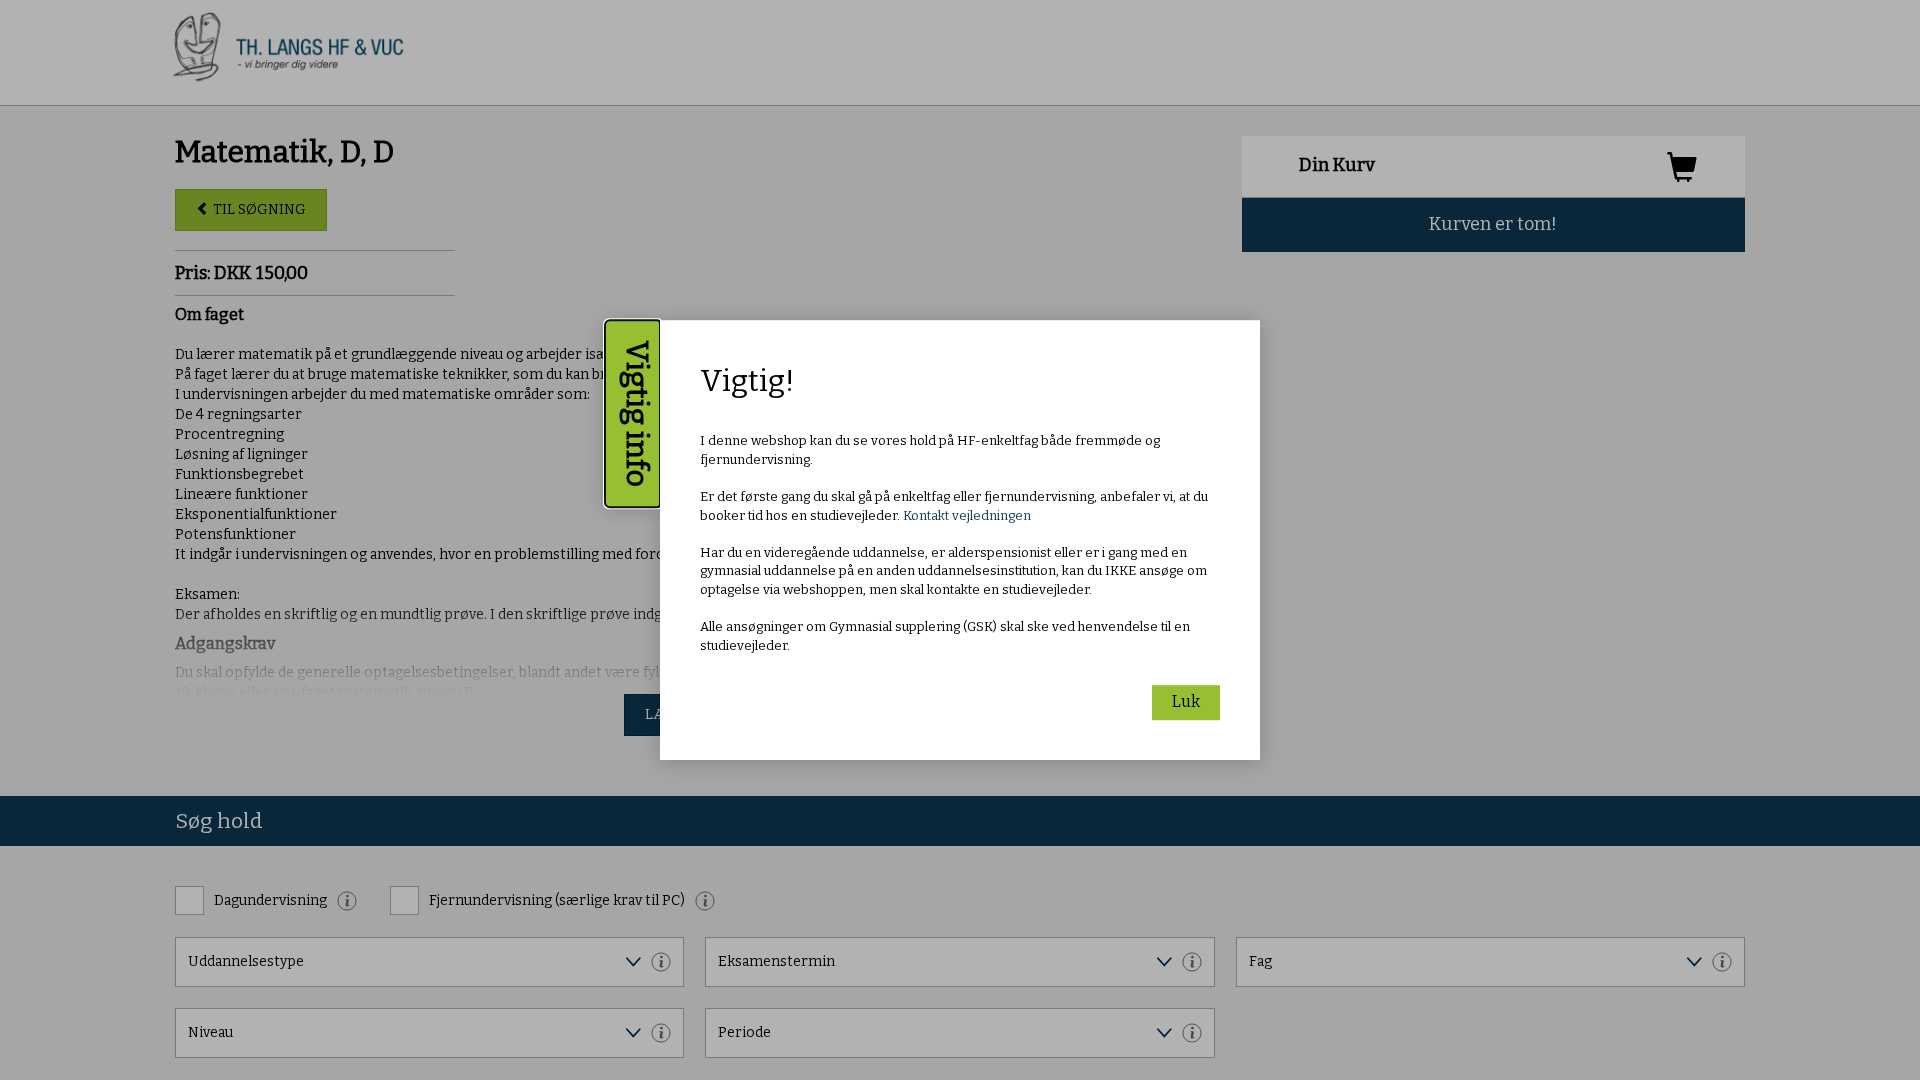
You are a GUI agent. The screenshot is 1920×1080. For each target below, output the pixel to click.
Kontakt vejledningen (967, 515)
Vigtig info (637, 413)
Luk (1186, 701)
